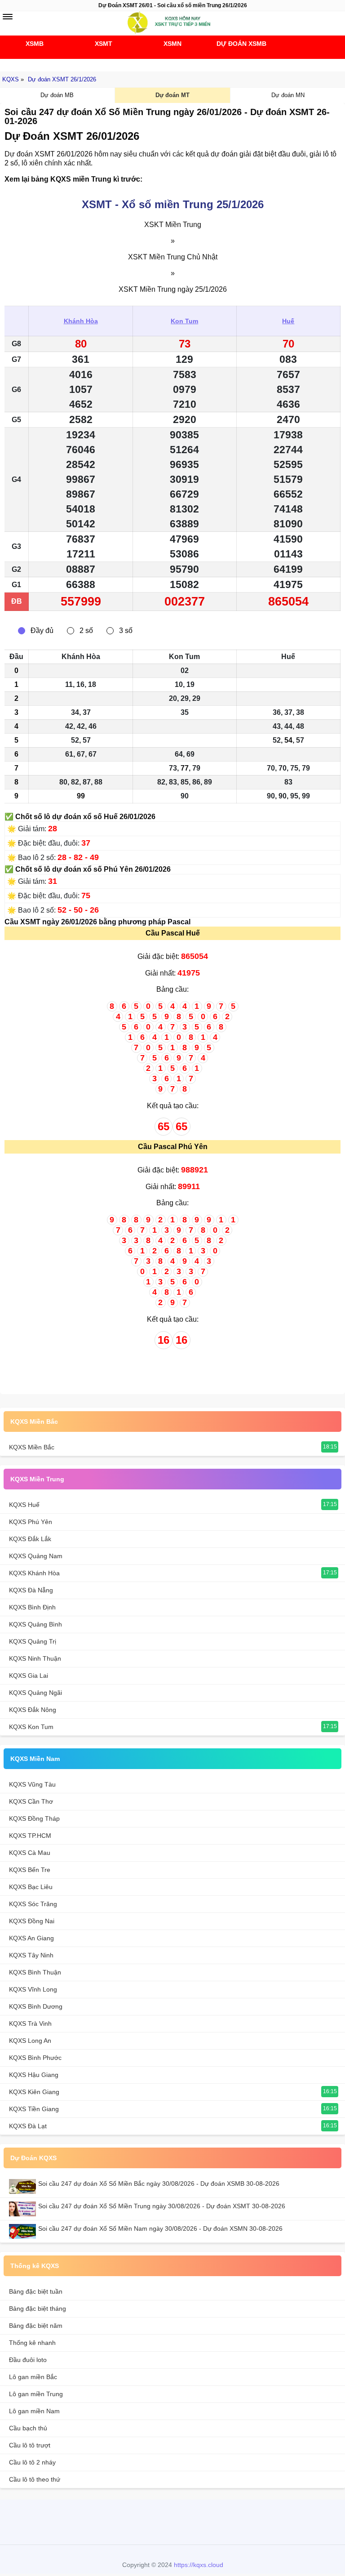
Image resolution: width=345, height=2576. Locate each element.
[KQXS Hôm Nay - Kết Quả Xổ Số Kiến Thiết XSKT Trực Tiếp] (172, 22)
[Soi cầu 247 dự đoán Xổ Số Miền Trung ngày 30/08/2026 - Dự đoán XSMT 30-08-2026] (24, 2209)
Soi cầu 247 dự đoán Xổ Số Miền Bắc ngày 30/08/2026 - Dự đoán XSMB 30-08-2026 (159, 2184)
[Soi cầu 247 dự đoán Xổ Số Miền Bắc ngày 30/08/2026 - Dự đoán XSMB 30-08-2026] (24, 2186)
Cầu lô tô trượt (30, 2445)
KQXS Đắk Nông (33, 1710)
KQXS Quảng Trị (33, 1641)
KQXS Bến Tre (30, 1870)
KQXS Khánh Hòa (34, 1573)
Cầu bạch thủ (28, 2428)
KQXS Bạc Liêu (31, 1887)
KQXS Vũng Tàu (32, 1784)
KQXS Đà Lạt (28, 2126)
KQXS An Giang (31, 1938)
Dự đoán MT (172, 95)
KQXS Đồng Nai (32, 1921)
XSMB (35, 44)
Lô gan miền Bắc (33, 2377)
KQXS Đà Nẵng (31, 1590)
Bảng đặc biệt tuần (36, 2291)
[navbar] (8, 17)
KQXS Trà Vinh (30, 2023)
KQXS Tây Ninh (31, 1955)
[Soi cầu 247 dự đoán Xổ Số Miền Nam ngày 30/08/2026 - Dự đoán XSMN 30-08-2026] (24, 2231)
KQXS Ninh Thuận (35, 1658)
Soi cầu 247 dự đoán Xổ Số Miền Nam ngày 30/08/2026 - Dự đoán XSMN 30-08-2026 (160, 2228)
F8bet (127, 2521)
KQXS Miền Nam (35, 1759)
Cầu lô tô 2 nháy (32, 2462)
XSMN (172, 44)
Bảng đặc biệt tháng (38, 2309)
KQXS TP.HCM (30, 1836)
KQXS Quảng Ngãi (35, 1693)
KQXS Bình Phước (35, 2058)
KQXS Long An (30, 2041)
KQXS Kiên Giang (34, 2092)
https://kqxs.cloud (199, 2565)
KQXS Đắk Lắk (30, 1539)
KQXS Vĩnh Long (33, 1989)
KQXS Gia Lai (29, 1676)
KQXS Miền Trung (37, 1479)
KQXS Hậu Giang (34, 2075)
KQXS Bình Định (32, 1607)
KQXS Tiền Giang (34, 2109)
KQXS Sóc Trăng (33, 1904)
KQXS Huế (24, 1505)
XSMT (104, 44)
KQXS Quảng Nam (36, 1556)
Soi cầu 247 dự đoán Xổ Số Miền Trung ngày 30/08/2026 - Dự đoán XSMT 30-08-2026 (162, 2206)
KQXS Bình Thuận (35, 1972)
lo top (214, 2521)
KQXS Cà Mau (30, 1853)
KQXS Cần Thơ (31, 1801)
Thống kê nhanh (32, 2343)
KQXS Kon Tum (31, 1727)
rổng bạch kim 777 (170, 2521)
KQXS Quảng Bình (35, 1624)
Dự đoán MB (57, 95)
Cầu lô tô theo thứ (35, 2479)
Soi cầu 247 (170, 63)
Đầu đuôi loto (28, 2360)
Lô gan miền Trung (36, 2394)
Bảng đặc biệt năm (36, 2326)
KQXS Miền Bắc (34, 1422)
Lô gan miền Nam (34, 2411)
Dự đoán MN (288, 95)
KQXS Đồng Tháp (34, 1818)
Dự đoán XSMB (241, 44)
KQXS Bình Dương (36, 2006)
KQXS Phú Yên (31, 1522)
